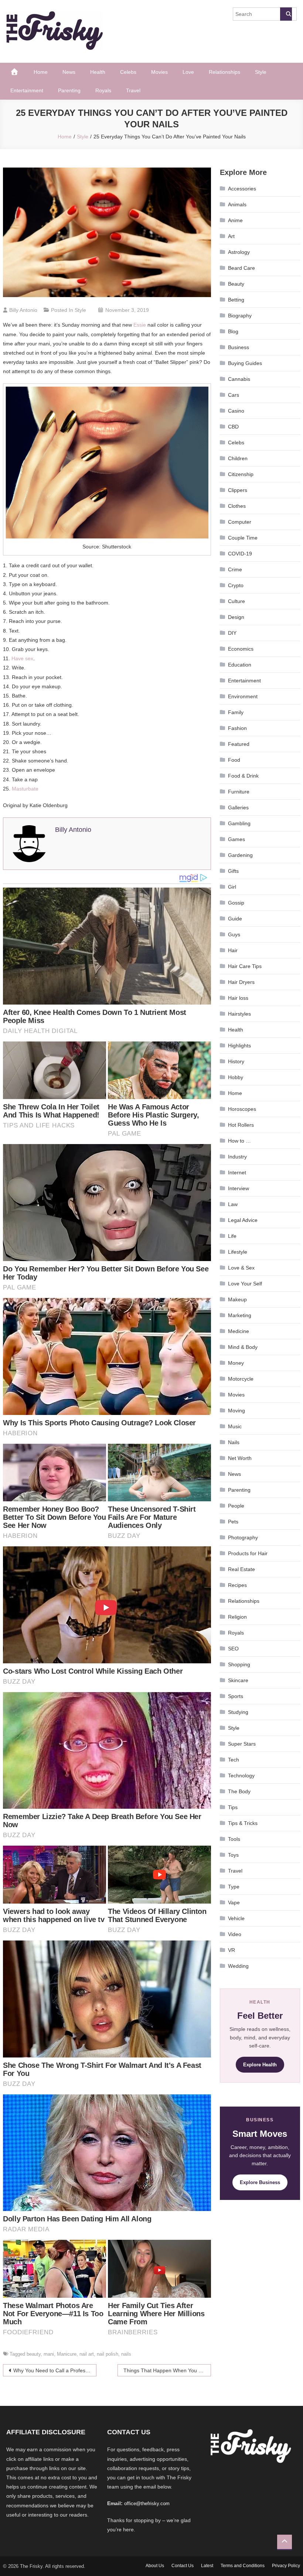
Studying (238, 1712)
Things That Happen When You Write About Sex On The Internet (167, 2370)
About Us (155, 2566)
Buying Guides (245, 363)
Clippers (238, 490)
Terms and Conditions (243, 2566)
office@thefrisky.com (147, 2503)
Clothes (237, 506)
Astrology (239, 252)
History (236, 1061)
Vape (234, 1902)
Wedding (238, 1966)
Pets (233, 1522)
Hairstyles (239, 1014)
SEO (233, 1649)
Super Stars (242, 1744)
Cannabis (239, 379)
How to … (239, 1141)
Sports (236, 1696)
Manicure (67, 2354)
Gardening (240, 855)
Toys (233, 1855)
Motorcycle (241, 1379)
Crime (235, 569)
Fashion (237, 728)
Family (236, 712)
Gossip (236, 903)
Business (239, 347)
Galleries (238, 807)
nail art (87, 2354)
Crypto (236, 585)
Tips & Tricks (243, 1823)
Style (261, 72)
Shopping (239, 1664)
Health (98, 72)
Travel (133, 90)
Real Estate (241, 1569)
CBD (233, 427)
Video (235, 1934)
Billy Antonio (23, 310)
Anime (235, 220)
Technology (241, 1776)
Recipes (237, 1585)
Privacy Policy (286, 2566)
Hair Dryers (241, 982)
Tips (233, 1807)
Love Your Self (245, 1284)
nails (126, 2354)
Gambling (239, 823)
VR (231, 1950)
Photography (243, 1537)
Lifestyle (238, 1252)
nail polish (108, 2354)
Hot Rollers (241, 1125)
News (69, 72)
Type (234, 1887)
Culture (236, 601)
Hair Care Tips (245, 966)
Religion (237, 1617)
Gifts (233, 871)
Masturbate (25, 789)
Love (188, 72)
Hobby (236, 1077)
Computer (240, 522)
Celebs (128, 72)
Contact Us (183, 2566)
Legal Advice (243, 1220)
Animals (237, 204)
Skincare (238, 1680)
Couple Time (243, 538)
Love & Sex (241, 1268)
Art (231, 236)
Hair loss (238, 998)
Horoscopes (242, 1109)
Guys (234, 934)
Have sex (22, 658)
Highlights (239, 1046)
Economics (241, 649)
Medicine (239, 1331)
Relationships (224, 72)
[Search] (286, 14)
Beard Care (241, 268)
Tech (234, 1760)
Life (232, 1236)
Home (41, 72)
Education (240, 665)
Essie (140, 325)
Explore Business (260, 2182)
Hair (233, 950)
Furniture (239, 792)
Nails (234, 1442)
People (236, 1506)
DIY (232, 633)
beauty (34, 2354)
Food (234, 760)
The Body (239, 1791)
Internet (237, 1172)
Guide (235, 919)
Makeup (237, 1299)
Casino (236, 411)
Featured (239, 744)
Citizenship (241, 474)
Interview (239, 1188)
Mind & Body (243, 1347)
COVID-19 (240, 554)
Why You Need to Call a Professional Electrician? (55, 2370)
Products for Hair (248, 1553)
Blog (233, 331)
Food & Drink (243, 776)
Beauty (236, 284)
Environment (243, 696)
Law (233, 1204)
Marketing (240, 1315)
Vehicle (236, 1918)
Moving (236, 1411)
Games (236, 839)
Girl (232, 887)
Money (236, 1363)
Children (238, 458)
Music (235, 1426)
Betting (236, 300)
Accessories (242, 189)
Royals (103, 90)
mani (49, 2354)
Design (236, 617)
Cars (234, 395)
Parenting (69, 90)
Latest (207, 2566)
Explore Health (260, 2065)
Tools (234, 1839)
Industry (237, 1157)
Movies (159, 72)
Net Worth (240, 1458)
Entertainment (27, 90)
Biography (240, 316)
